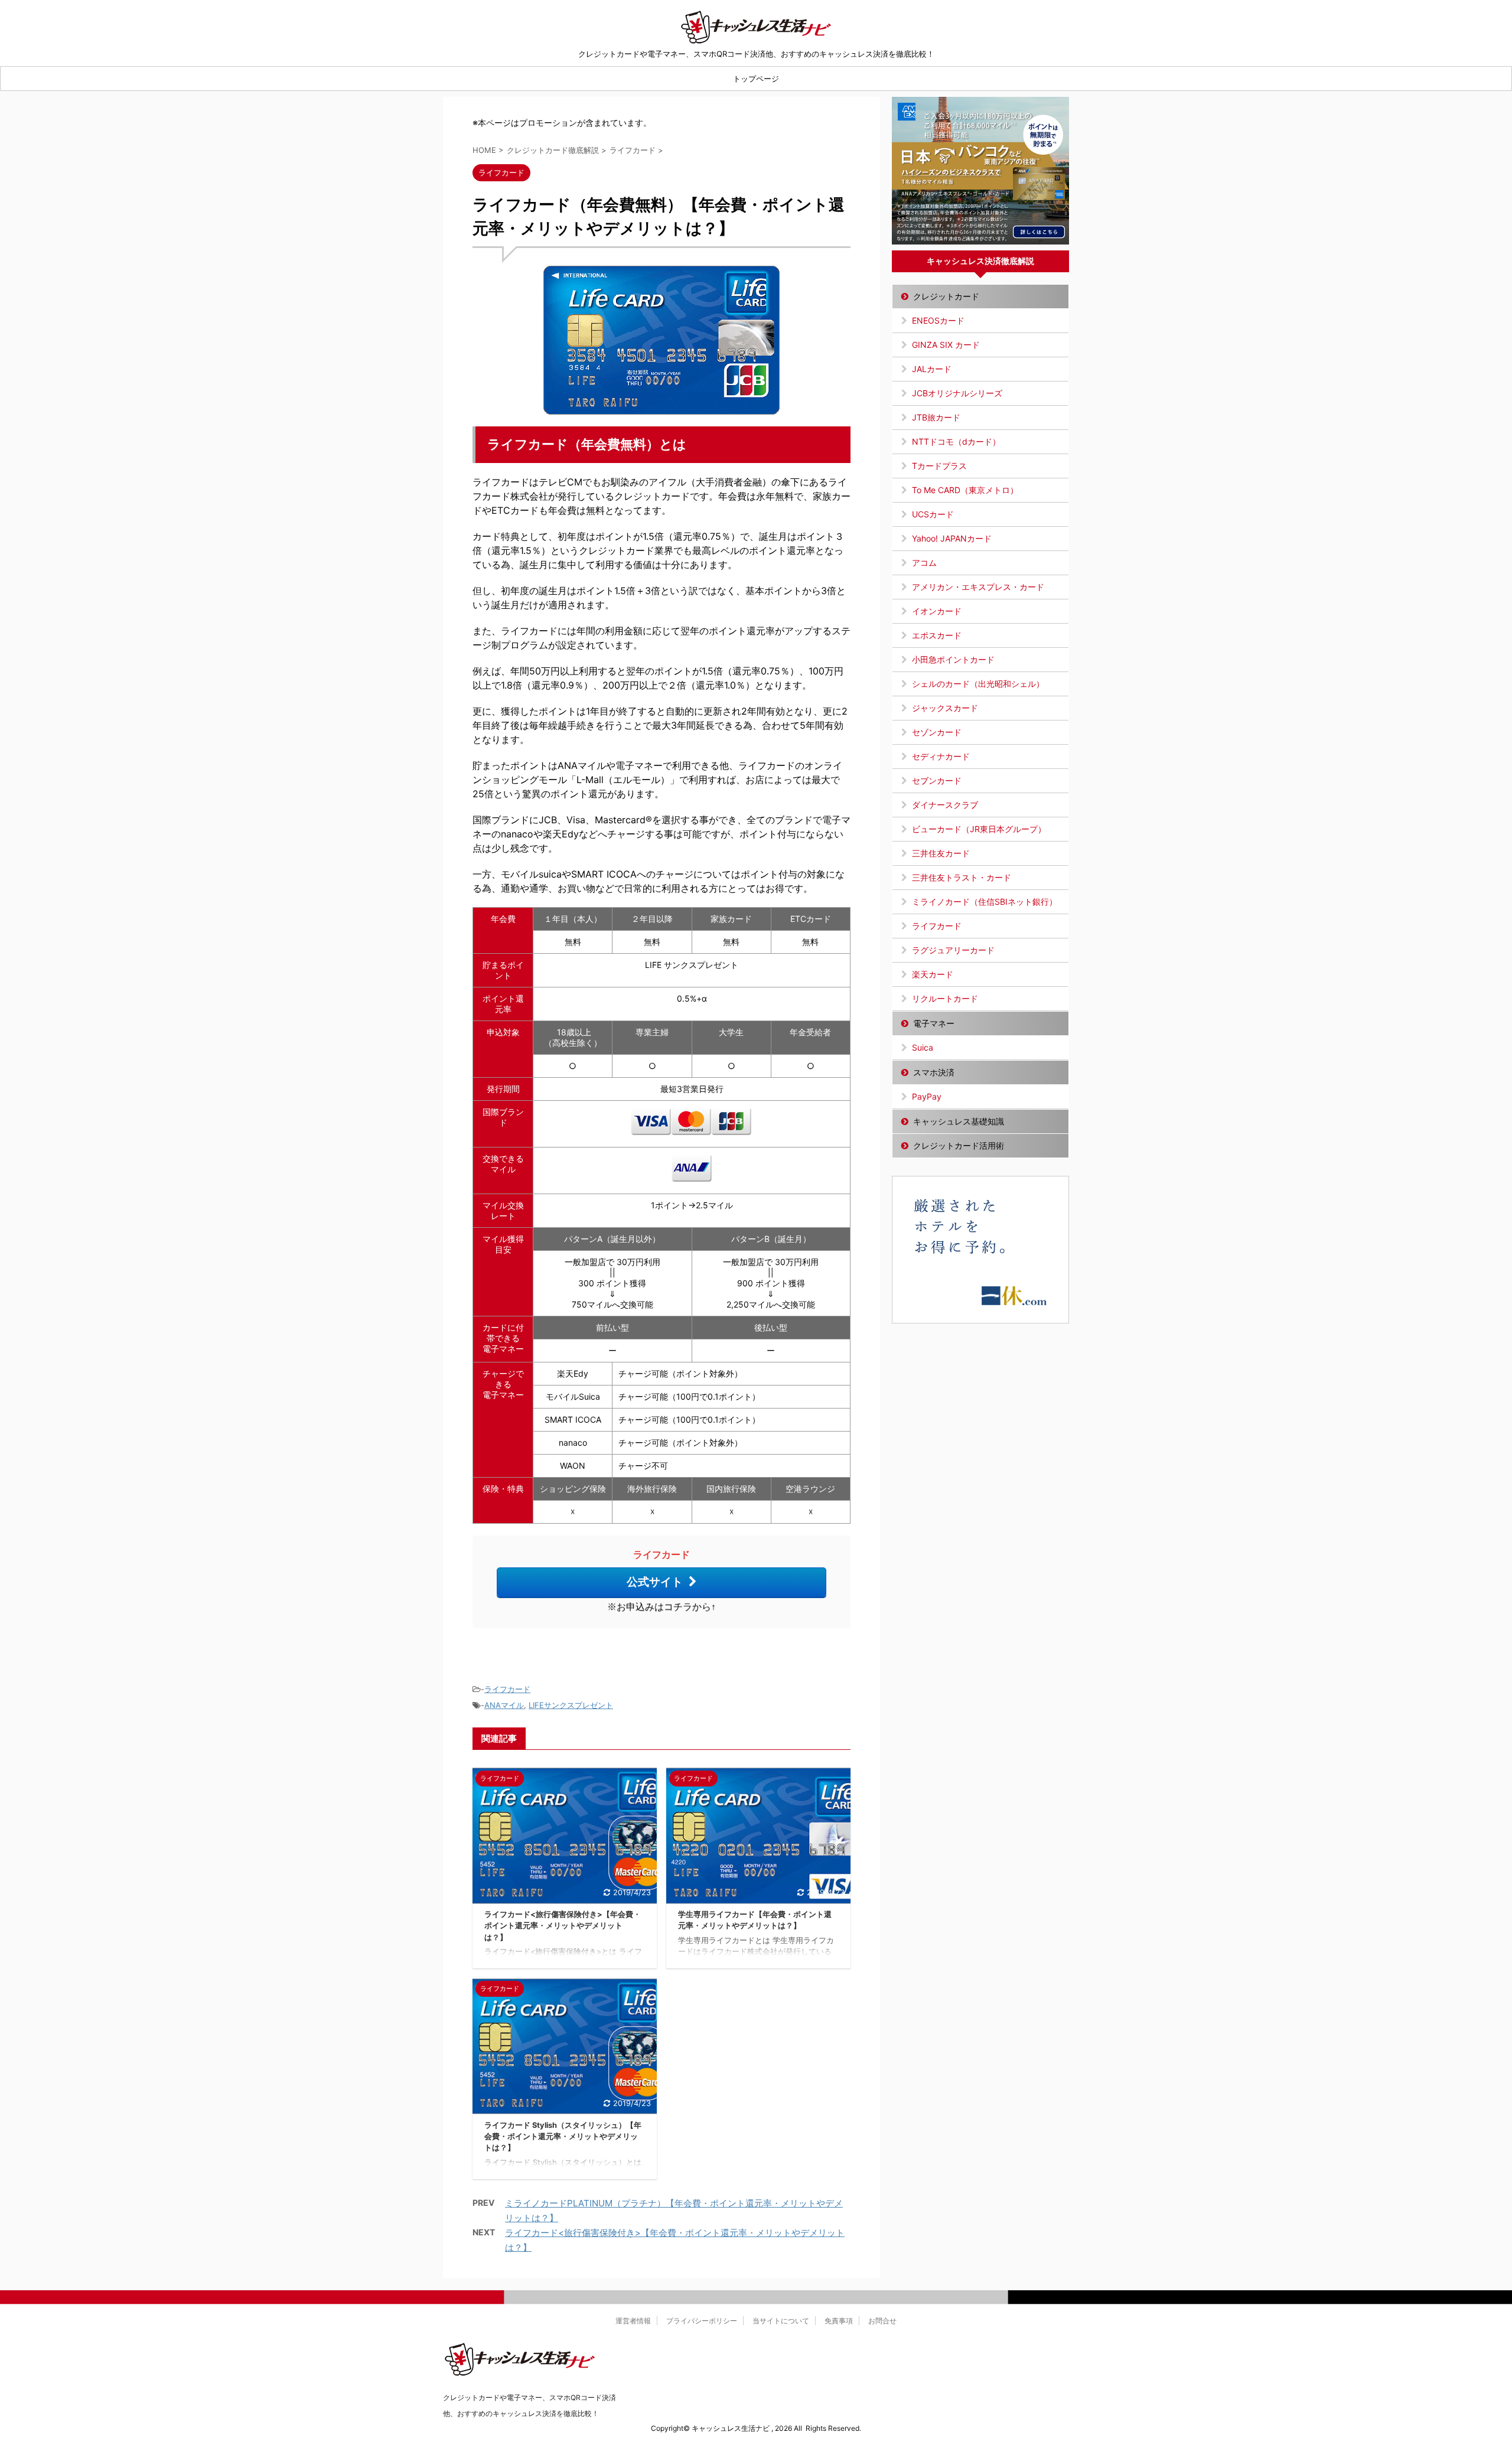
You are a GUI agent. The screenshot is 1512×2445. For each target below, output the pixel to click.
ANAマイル (504, 1705)
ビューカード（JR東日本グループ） (979, 829)
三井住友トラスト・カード (962, 877)
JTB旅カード (936, 417)
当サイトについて (781, 2321)
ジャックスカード (945, 708)
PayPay (927, 1096)
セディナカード (941, 756)
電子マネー (934, 1023)
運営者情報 (633, 2321)
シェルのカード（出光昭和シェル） (978, 684)
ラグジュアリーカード (953, 950)
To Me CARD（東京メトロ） (965, 490)
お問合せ (882, 2321)
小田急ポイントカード (953, 659)
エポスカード (937, 635)
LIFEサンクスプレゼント (571, 1705)
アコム (924, 563)
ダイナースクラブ (945, 805)
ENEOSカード (938, 320)
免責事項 (839, 2321)
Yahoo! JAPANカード (952, 538)
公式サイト (655, 1582)
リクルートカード (945, 998)
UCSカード (933, 514)
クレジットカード (946, 296)
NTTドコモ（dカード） (956, 441)
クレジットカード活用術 (959, 1145)
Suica (923, 1047)
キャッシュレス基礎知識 (959, 1121)
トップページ (756, 79)
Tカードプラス (939, 466)
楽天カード (933, 974)
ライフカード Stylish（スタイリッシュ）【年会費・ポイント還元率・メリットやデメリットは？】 (563, 2136)
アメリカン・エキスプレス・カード (978, 587)
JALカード (932, 369)
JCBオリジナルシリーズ (957, 393)
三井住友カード (941, 853)
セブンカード (937, 780)
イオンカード (937, 611)
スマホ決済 (934, 1072)
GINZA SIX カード (946, 345)
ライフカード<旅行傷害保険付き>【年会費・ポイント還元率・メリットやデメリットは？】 (563, 1926)
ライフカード (507, 1689)
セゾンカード (937, 732)
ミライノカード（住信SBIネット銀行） (985, 902)
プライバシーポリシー (702, 2321)
